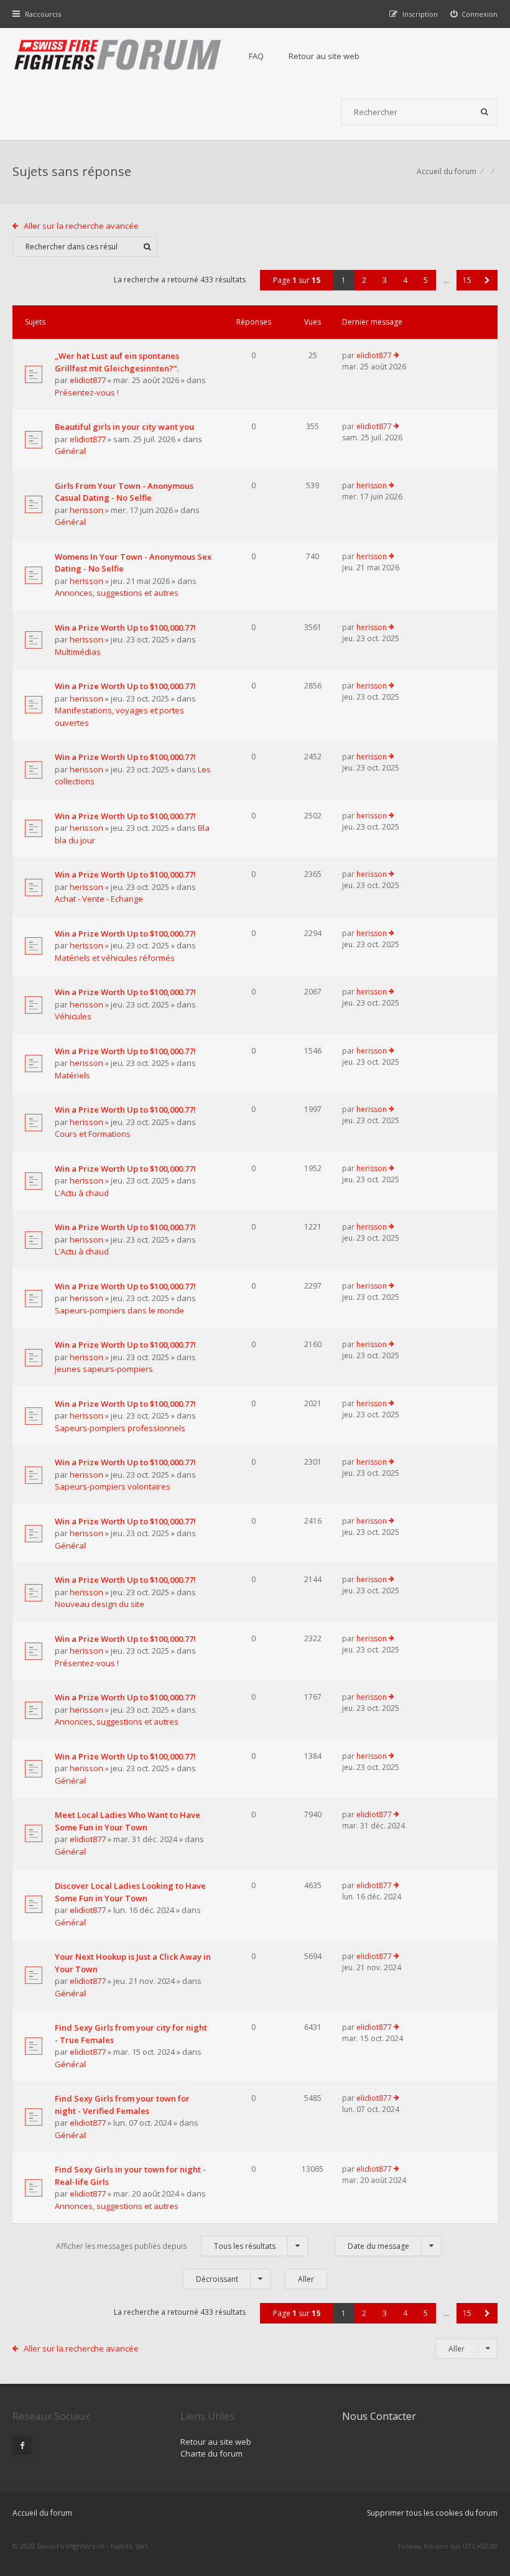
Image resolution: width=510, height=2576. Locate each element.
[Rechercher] (484, 112)
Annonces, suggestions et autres (117, 593)
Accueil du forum (447, 171)
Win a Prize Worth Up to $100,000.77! (125, 628)
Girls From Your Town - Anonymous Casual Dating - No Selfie (124, 492)
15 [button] (467, 280)
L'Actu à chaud (82, 1193)
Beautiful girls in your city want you (124, 427)
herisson (86, 510)
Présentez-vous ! (87, 392)
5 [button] (426, 280)
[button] (487, 280)
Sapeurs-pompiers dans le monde (119, 1310)
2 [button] (364, 280)
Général (70, 451)
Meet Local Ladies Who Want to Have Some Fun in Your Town (127, 1821)
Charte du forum (211, 2453)
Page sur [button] (297, 280)
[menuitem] (474, 14)
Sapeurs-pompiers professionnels (120, 1428)
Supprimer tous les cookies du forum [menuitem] (432, 2513)
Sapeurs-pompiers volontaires (113, 1486)
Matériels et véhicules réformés (115, 958)
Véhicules (73, 1016)
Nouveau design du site (100, 1604)
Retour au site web (324, 56)
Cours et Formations (93, 1134)
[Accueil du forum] (118, 56)
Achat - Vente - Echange (99, 899)
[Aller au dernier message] (396, 356)
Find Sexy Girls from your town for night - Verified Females (122, 2105)
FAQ (256, 56)
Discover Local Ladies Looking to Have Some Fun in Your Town (130, 1892)
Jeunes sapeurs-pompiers (104, 1369)
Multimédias (78, 652)
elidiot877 (88, 380)
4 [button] (405, 280)
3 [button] (385, 280)
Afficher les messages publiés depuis (166, 2246)
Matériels (72, 1075)
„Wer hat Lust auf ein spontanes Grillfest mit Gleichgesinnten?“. (117, 362)
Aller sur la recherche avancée (81, 226)
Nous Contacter (379, 2416)
